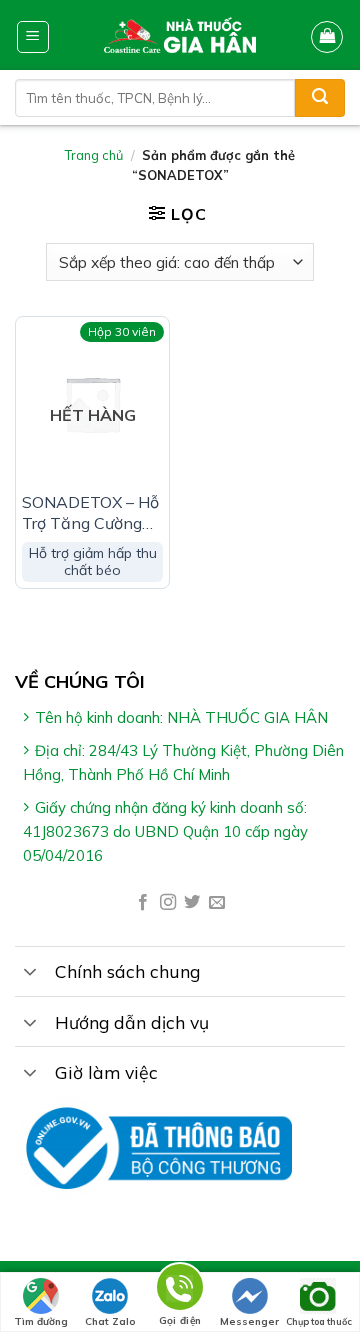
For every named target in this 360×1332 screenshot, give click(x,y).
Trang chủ (94, 155)
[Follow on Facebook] (143, 903)
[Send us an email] (217, 903)
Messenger (249, 1321)
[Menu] (33, 37)
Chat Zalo (110, 1321)
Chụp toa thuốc (319, 1321)
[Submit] (320, 98)
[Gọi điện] (180, 1290)
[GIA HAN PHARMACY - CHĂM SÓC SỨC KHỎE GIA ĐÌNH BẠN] (180, 35)
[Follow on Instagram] (168, 903)
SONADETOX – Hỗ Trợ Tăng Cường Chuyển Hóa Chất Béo (90, 513)
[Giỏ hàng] (327, 37)
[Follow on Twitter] (192, 903)
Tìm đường (41, 1321)
